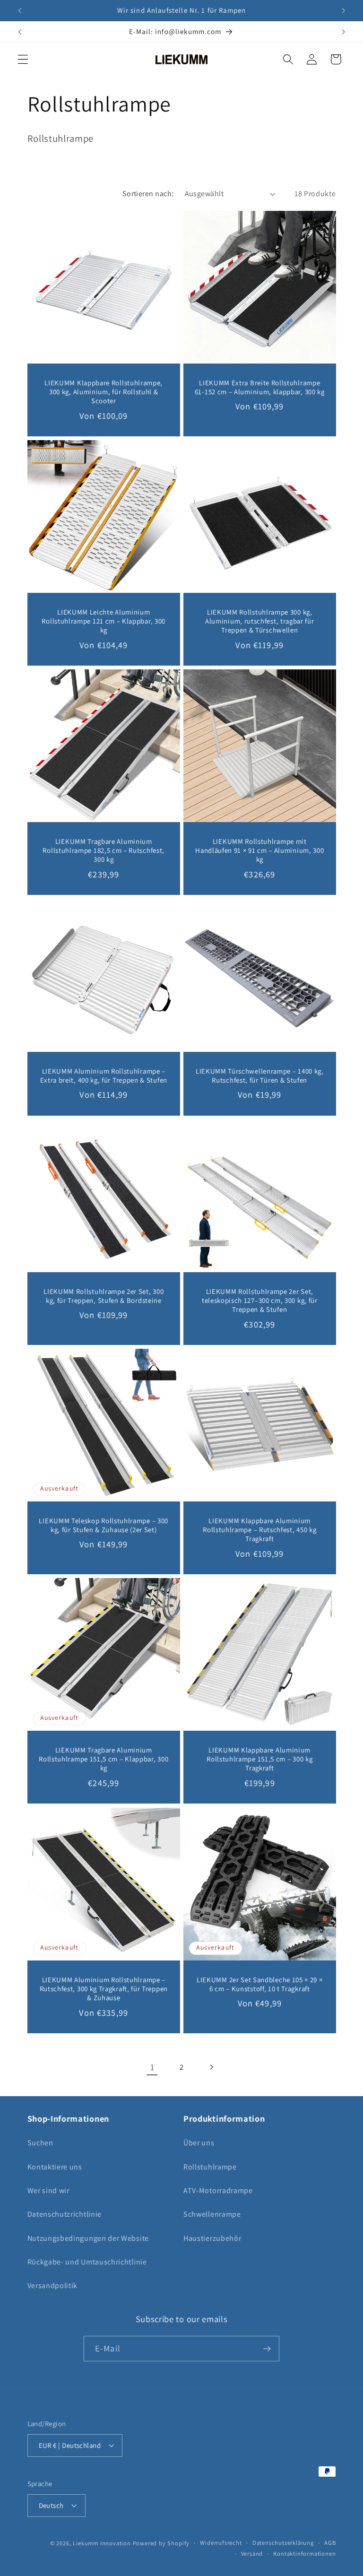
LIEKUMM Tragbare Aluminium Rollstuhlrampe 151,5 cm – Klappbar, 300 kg (104, 1759)
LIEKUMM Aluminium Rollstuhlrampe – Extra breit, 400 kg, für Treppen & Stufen (103, 1075)
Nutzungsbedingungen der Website (88, 2238)
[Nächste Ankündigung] (343, 10)
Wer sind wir (48, 2190)
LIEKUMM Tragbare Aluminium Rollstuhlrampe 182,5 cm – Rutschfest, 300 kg (104, 850)
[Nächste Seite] (211, 2067)
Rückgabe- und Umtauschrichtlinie (87, 2262)
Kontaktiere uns (55, 2167)
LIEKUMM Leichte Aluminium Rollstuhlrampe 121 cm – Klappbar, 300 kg (104, 621)
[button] (23, 59)
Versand (252, 2554)
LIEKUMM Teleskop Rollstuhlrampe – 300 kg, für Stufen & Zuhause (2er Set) (104, 1525)
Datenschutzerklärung (283, 2543)
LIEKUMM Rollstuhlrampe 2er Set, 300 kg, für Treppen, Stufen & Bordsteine (104, 1295)
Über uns (199, 2143)
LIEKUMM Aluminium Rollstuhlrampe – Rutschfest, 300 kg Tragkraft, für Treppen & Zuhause (103, 1988)
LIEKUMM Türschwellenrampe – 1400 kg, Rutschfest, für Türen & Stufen (260, 1075)
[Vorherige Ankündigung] (20, 10)
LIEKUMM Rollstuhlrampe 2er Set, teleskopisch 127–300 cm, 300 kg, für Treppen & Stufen (260, 1300)
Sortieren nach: (148, 194)
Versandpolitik (53, 2285)
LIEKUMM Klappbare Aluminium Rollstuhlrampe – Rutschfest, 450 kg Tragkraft (259, 1529)
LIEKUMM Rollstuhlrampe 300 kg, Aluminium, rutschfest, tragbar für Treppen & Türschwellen (259, 621)
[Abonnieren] (267, 2349)
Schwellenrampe (212, 2214)
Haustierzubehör (212, 2238)
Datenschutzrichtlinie (65, 2214)
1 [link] (152, 2067)
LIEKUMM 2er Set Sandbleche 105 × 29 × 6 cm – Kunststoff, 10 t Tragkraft (260, 1984)
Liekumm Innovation (102, 2543)
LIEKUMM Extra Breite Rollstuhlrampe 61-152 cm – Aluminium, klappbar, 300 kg (260, 387)
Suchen (40, 2143)
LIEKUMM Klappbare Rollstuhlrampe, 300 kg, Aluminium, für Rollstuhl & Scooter (104, 391)
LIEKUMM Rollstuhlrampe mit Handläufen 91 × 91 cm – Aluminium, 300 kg (259, 850)
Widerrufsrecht (221, 2543)
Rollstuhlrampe (210, 2167)
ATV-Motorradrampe (218, 2190)
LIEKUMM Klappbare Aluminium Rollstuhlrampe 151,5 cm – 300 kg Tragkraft (259, 1759)
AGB (330, 2543)
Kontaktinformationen (304, 2554)
